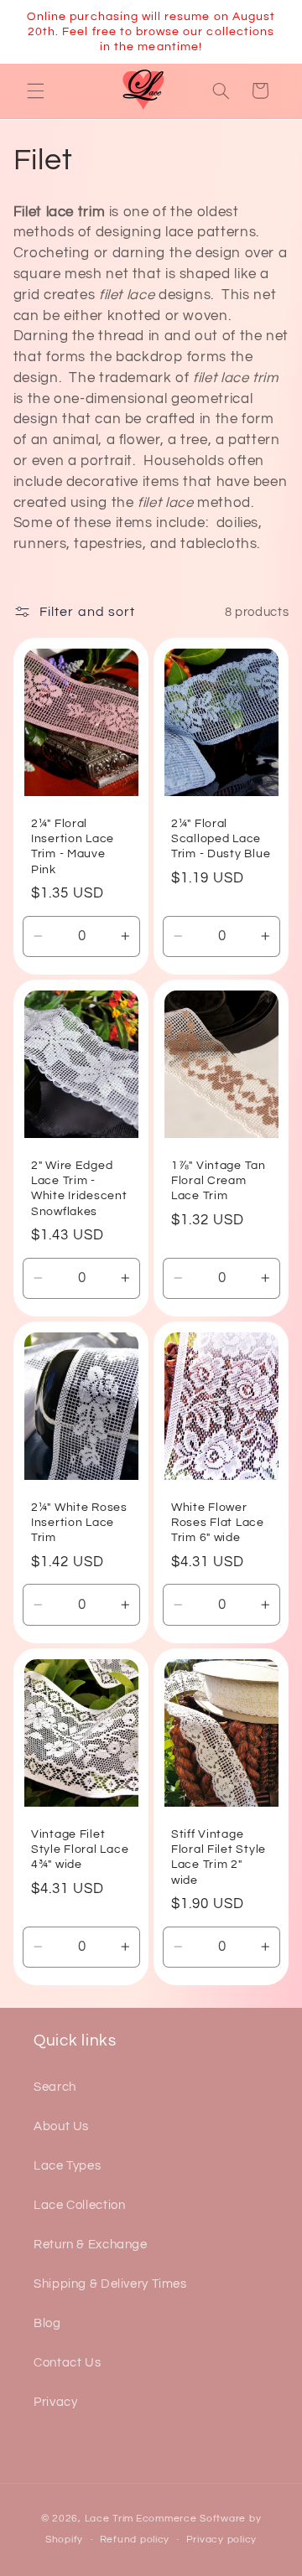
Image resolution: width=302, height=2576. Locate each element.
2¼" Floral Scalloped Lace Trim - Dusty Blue (221, 838)
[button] (35, 91)
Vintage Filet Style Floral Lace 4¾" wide (80, 1849)
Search (55, 2087)
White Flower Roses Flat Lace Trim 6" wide (218, 1522)
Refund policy (135, 2540)
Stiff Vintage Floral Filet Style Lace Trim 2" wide (219, 1857)
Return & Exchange (91, 2245)
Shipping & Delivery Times (110, 2284)
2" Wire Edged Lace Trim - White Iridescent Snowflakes (79, 1188)
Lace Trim (109, 2519)
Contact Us (67, 2363)
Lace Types (67, 2166)
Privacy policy (221, 2540)
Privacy (55, 2402)
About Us (61, 2126)
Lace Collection (79, 2205)
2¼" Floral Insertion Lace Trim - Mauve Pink (73, 846)
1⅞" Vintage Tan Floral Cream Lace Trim (219, 1180)
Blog (47, 2323)
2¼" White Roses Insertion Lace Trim (79, 1522)
